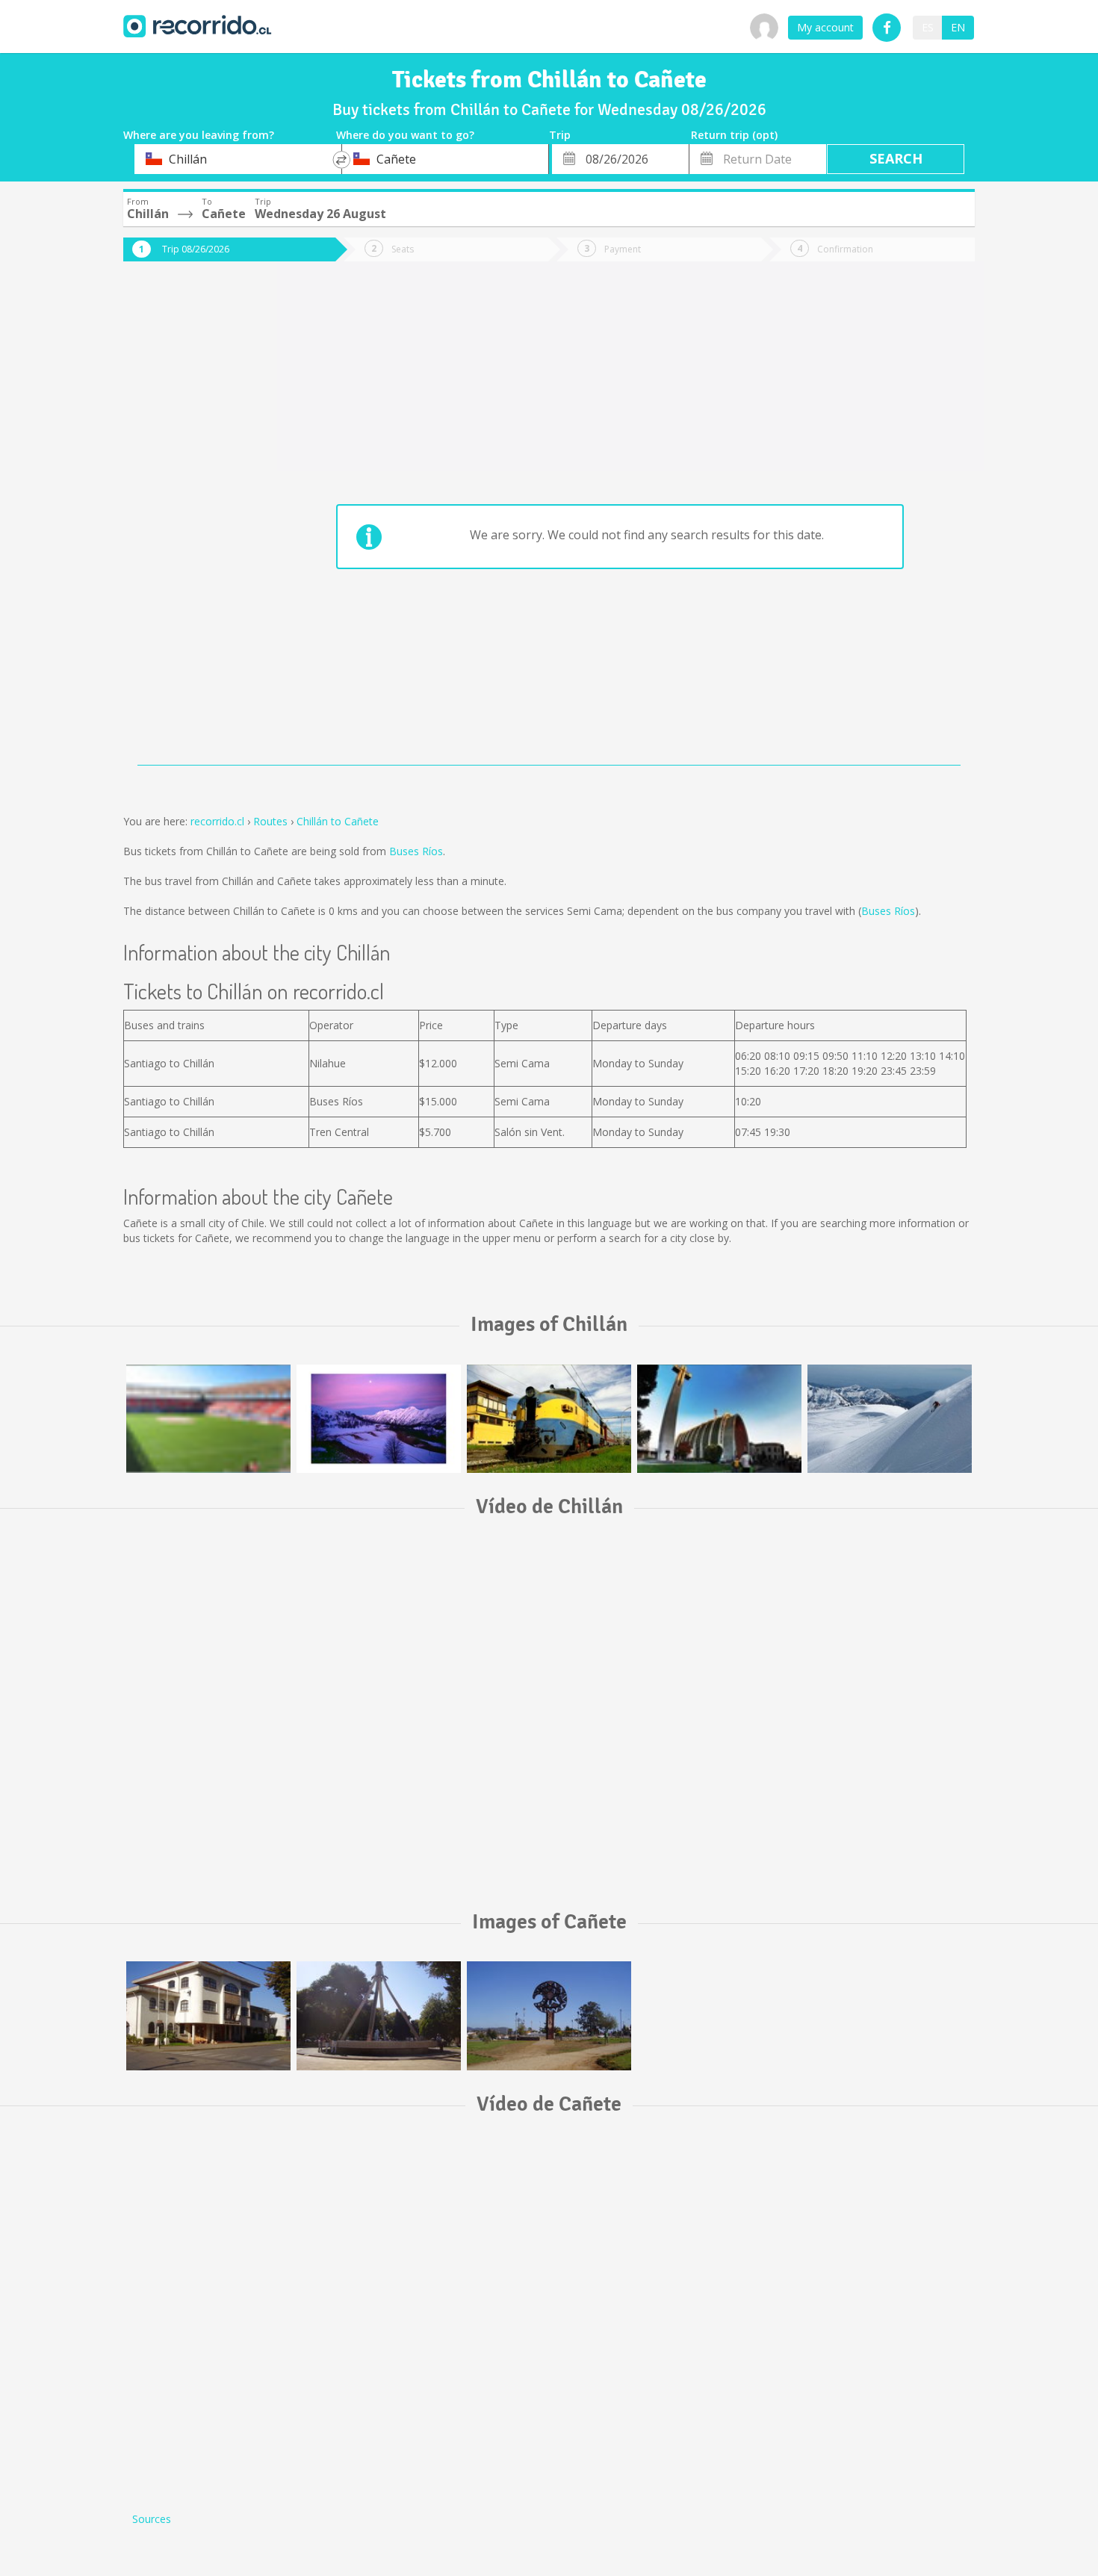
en (958, 27)
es (928, 27)
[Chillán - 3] (549, 1419)
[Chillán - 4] (890, 1419)
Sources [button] (152, 2519)
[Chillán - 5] (208, 1419)
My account (825, 27)
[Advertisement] (183, 524)
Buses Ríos (416, 851)
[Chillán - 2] (379, 1419)
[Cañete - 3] (549, 2015)
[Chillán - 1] (719, 1419)
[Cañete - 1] (208, 2015)
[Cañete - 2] (379, 2015)
